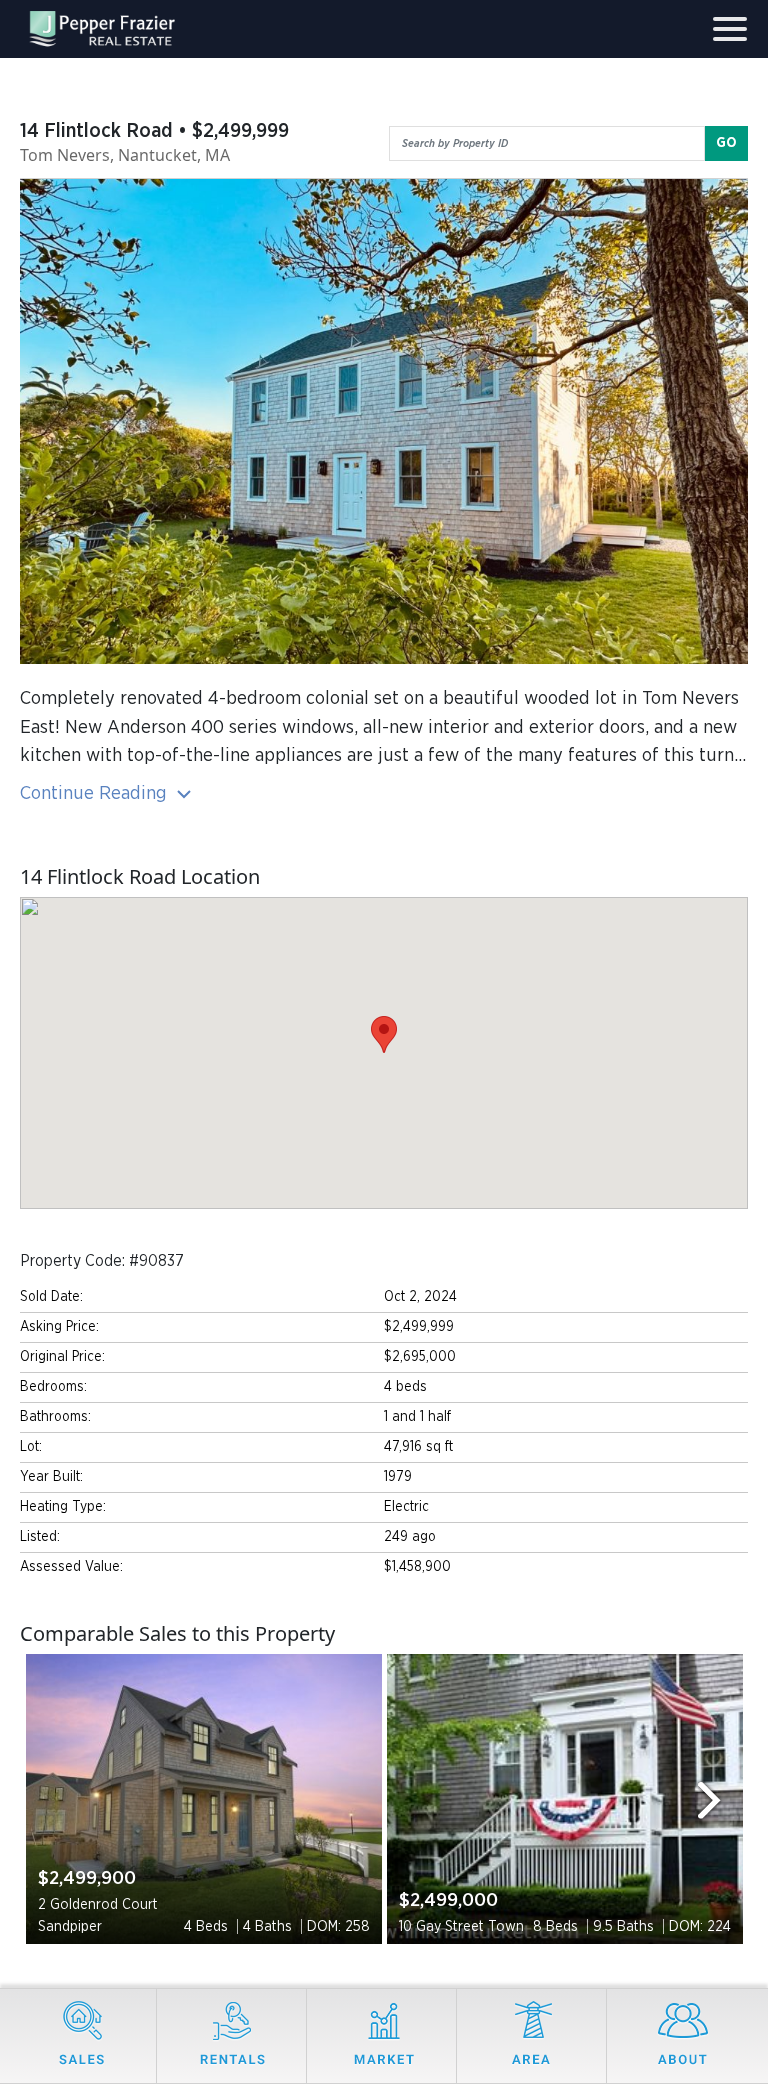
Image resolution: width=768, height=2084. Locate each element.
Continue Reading (96, 793)
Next (718, 1799)
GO (726, 143)
